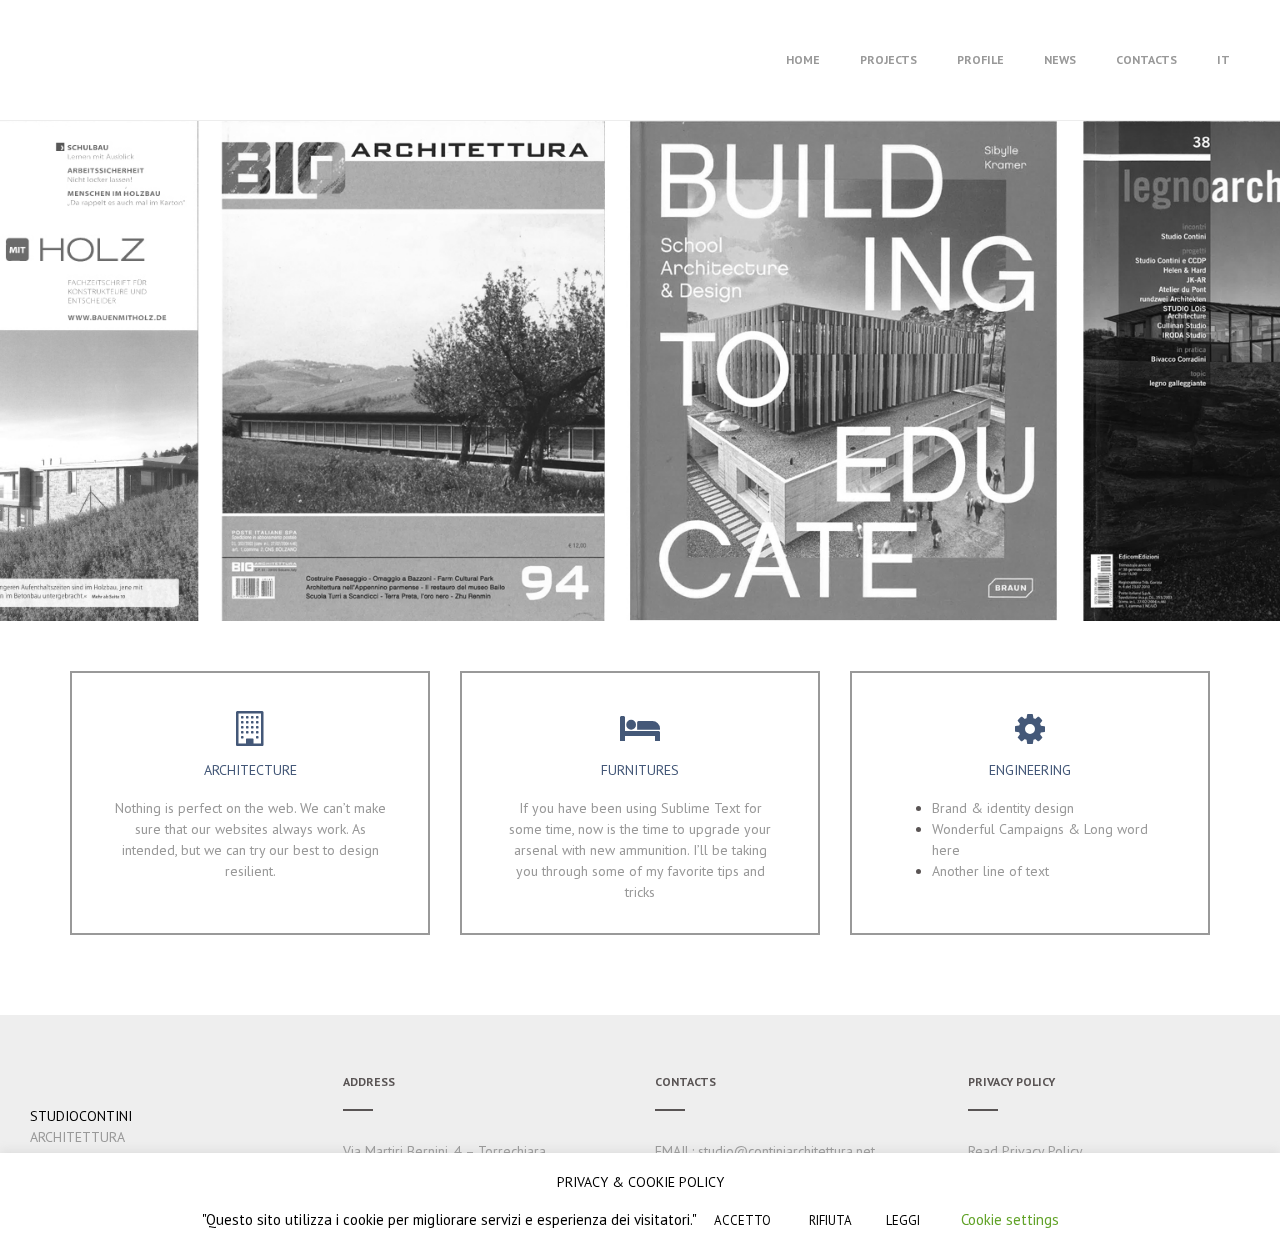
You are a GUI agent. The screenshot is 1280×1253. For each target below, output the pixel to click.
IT (1223, 59)
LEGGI (903, 1220)
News (1060, 59)
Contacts (1146, 59)
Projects (888, 59)
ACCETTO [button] (742, 1220)
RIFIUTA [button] (830, 1220)
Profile (980, 59)
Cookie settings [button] (1010, 1219)
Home (803, 59)
